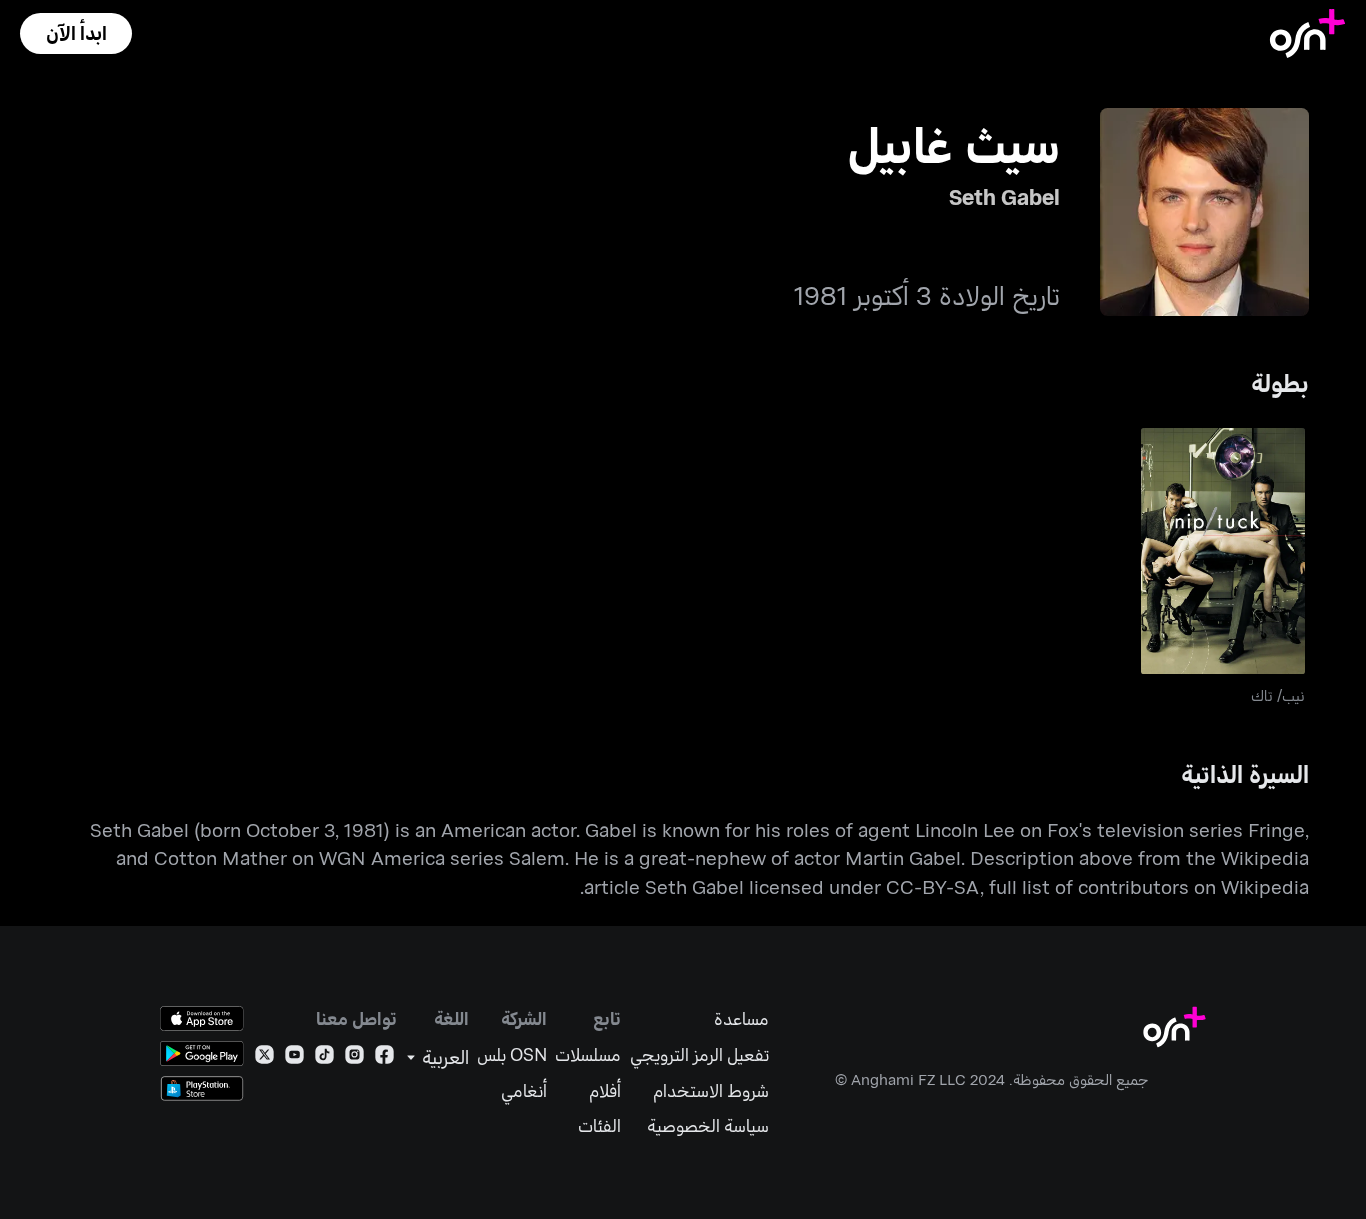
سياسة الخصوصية (708, 1125)
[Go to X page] (264, 1058)
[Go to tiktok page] (324, 1058)
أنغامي (524, 1090)
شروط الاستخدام (711, 1090)
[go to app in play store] (202, 1053)
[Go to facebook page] (384, 1058)
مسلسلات (588, 1054)
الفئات (599, 1125)
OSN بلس (512, 1054)
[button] (76, 33)
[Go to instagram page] (354, 1058)
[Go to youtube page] (294, 1058)
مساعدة (741, 1018)
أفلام (605, 1090)
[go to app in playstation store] (202, 1088)
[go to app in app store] (202, 1018)
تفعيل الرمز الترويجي (699, 1054)
